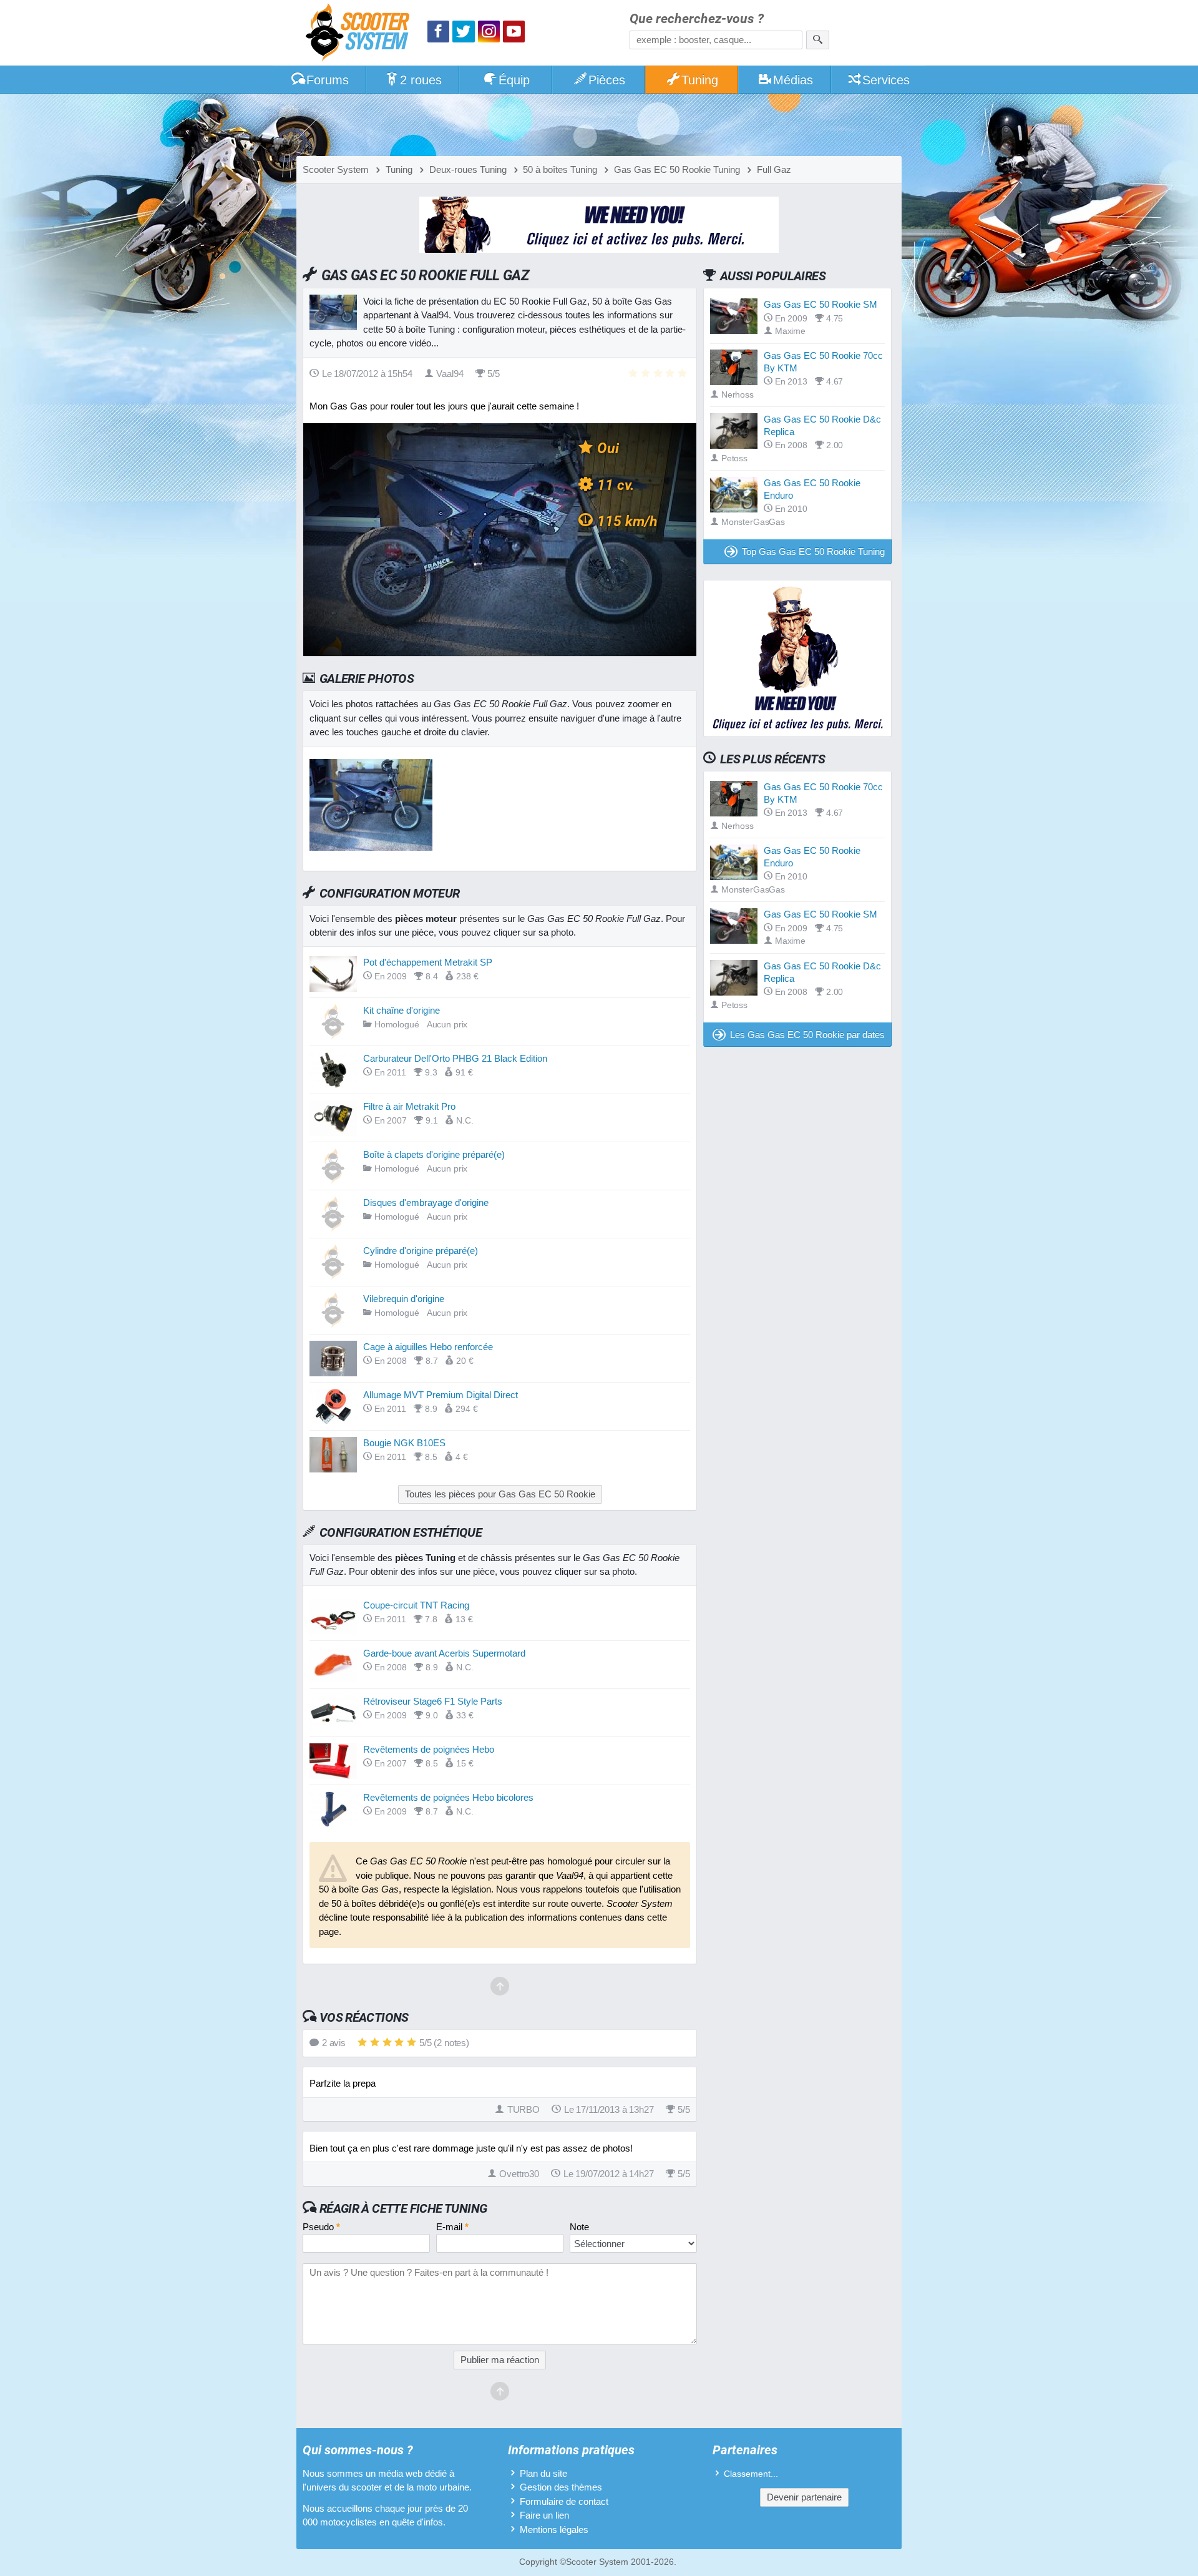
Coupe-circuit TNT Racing (416, 1605)
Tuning (700, 80)
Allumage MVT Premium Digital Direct (441, 1395)
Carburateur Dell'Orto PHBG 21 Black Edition (455, 1058)
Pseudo (321, 2227)
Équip (514, 80)
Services (886, 80)
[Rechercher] (818, 40)
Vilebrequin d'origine (404, 1299)
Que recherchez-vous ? (697, 19)
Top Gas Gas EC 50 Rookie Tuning (813, 551)
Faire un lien (544, 2515)
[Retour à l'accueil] (361, 34)
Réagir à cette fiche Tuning (403, 2208)
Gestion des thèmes (561, 2487)
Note (579, 2227)
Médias (793, 80)
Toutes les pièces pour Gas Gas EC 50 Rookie (500, 1494)
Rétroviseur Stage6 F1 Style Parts (433, 1701)
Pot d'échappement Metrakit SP (428, 962)
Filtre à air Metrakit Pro (409, 1106)
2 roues (421, 80)
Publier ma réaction (500, 2360)
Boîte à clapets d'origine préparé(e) (434, 1154)
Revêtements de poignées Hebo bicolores (448, 1797)
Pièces (607, 80)
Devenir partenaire (804, 2497)
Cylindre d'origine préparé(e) (421, 1251)
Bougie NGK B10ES (404, 1443)
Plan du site (543, 2473)
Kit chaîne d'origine (402, 1010)
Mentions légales (554, 2529)
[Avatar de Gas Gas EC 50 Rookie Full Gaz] (371, 847)
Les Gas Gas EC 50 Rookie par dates (807, 1035)
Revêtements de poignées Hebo (429, 1749)
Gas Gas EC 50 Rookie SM (821, 304)
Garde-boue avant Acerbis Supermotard (444, 1653)
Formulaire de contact (564, 2501)
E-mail (452, 2227)
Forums (328, 80)
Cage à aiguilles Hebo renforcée (428, 1347)
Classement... (751, 2474)
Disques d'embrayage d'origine (426, 1202)
